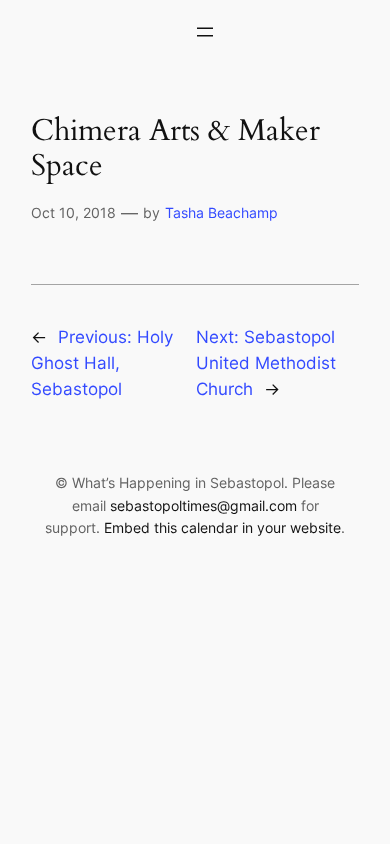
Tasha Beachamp (221, 212)
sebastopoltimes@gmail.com (203, 505)
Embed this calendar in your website (222, 527)
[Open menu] (205, 32)
